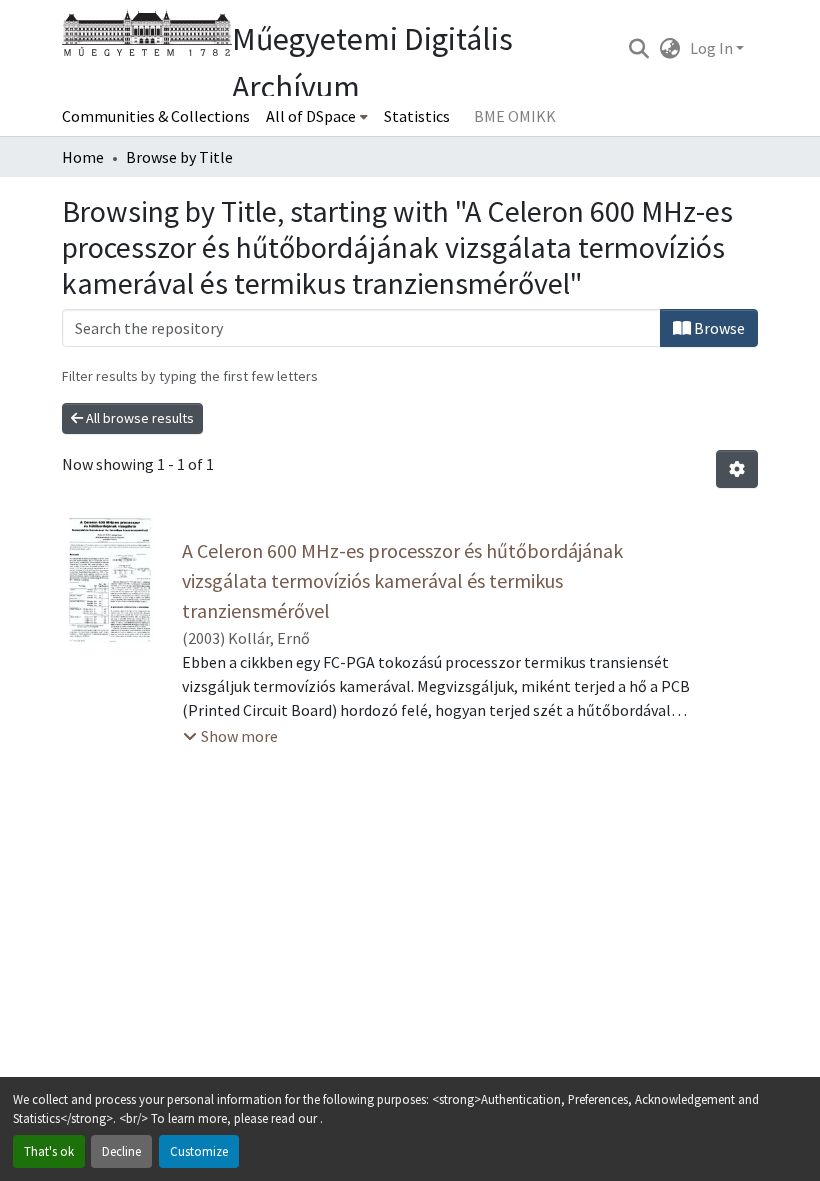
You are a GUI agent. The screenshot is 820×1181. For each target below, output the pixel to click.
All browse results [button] (138, 418)
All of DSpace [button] (311, 116)
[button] (638, 48)
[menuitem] (317, 116)
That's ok (49, 1151)
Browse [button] (718, 328)
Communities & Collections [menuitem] (156, 116)
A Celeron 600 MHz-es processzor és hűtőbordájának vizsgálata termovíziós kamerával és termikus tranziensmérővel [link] (402, 580)
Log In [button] (713, 48)
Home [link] (83, 157)
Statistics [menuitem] (417, 116)
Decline (121, 1151)
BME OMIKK (515, 116)
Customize (199, 1151)
